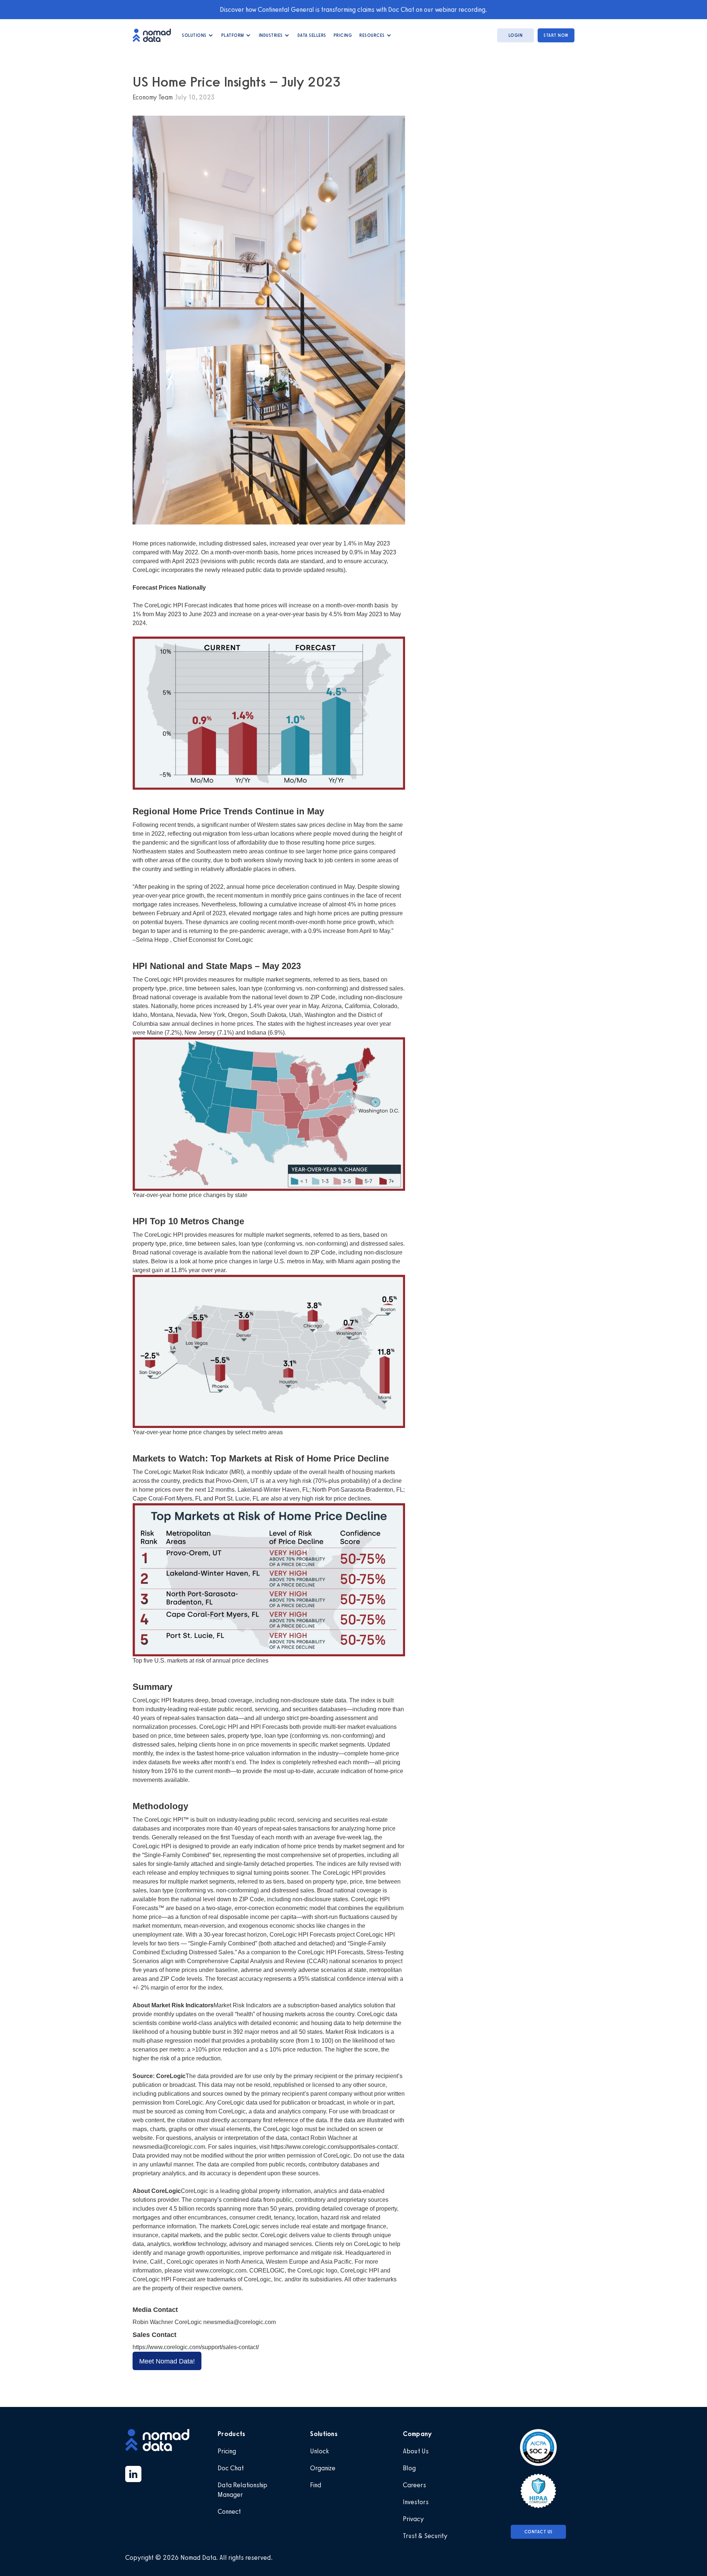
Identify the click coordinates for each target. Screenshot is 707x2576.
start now (556, 35)
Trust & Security (425, 2536)
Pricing (343, 35)
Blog (409, 2468)
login (516, 35)
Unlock (319, 2451)
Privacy (413, 2519)
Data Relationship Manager (242, 2490)
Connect (229, 2512)
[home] (155, 35)
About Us (416, 2451)
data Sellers (312, 35)
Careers (414, 2485)
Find (316, 2485)
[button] (198, 35)
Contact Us (539, 2532)
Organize (323, 2468)
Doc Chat (231, 2468)
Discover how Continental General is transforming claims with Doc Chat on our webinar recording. (353, 10)
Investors (416, 2502)
